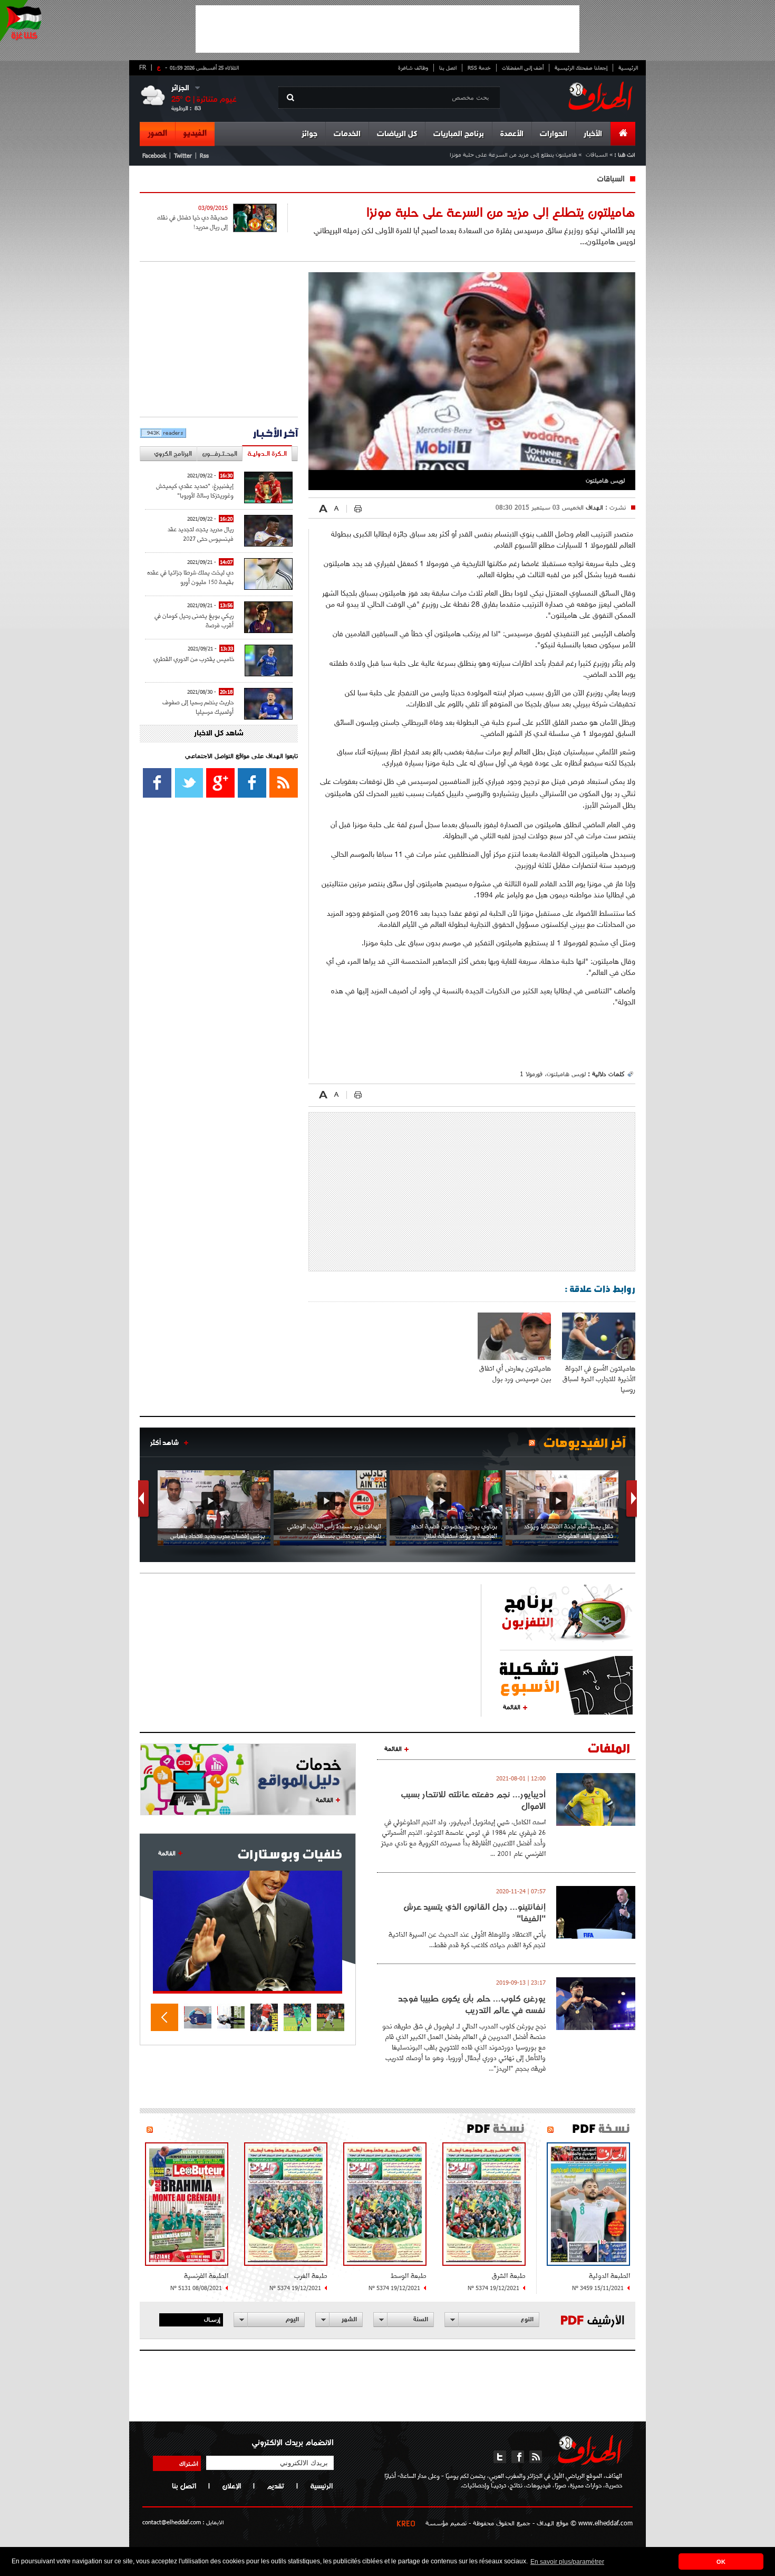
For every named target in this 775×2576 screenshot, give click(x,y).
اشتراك (189, 2463)
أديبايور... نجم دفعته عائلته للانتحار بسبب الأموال (473, 1800)
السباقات (597, 154)
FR (143, 67)
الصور (157, 133)
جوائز (309, 134)
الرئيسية (628, 68)
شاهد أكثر (164, 1442)
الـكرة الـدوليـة (267, 453)
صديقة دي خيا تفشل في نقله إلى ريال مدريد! (192, 222)
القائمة (512, 1707)
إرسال (212, 2319)
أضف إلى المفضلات (523, 68)
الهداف (593, 507)
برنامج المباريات (459, 134)
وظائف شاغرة (413, 68)
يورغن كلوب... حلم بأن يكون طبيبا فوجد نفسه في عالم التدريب (472, 2004)
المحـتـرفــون (220, 453)
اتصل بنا (448, 68)
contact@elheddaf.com (172, 2522)
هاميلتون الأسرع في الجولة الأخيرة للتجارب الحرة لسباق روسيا (599, 1379)
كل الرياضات (397, 134)
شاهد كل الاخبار (219, 734)
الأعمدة (512, 134)
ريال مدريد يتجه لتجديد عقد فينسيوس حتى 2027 (201, 534)
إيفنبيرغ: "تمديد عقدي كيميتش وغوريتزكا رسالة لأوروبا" (195, 490)
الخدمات (347, 134)
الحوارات (554, 134)
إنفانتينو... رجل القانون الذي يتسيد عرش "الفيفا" (474, 1912)
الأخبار (593, 134)
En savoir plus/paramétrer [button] (567, 2562)
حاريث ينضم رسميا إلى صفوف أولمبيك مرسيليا (198, 707)
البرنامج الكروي (173, 453)
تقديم (275, 2486)
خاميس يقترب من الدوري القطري (194, 659)
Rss (204, 155)
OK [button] (721, 2562)
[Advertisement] (387, 29)
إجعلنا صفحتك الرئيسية (581, 68)
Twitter (183, 155)
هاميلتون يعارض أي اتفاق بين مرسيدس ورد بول (515, 1373)
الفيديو (195, 133)
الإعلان (231, 2486)
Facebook (154, 155)
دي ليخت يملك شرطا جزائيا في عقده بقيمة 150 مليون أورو (190, 577)
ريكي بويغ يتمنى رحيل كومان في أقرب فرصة (194, 620)
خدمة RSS (479, 68)
